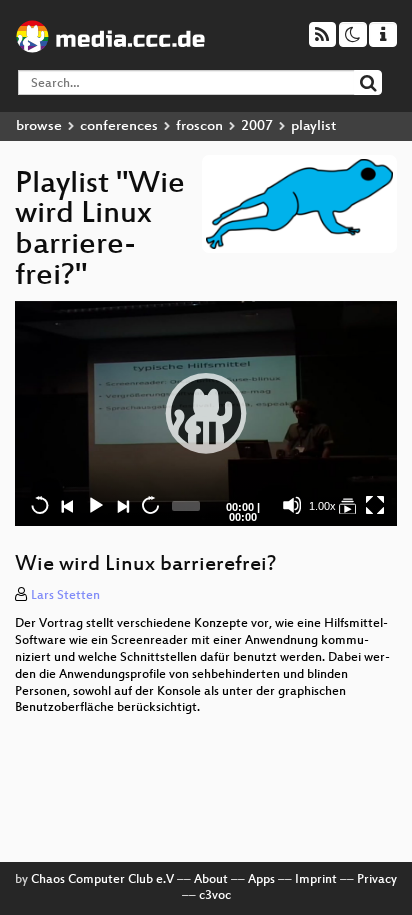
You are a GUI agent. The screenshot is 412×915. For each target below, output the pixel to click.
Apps (261, 880)
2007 (257, 126)
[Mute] (292, 505)
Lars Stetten (65, 596)
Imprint (316, 880)
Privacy (377, 880)
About (211, 880)
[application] (206, 413)
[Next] (122, 505)
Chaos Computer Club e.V (102, 880)
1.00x (322, 506)
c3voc (215, 896)
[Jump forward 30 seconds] (150, 505)
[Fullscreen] (375, 505)
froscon (199, 126)
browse (39, 126)
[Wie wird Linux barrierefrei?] (347, 505)
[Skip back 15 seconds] (40, 505)
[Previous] (67, 505)
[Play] (206, 413)
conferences (119, 126)
